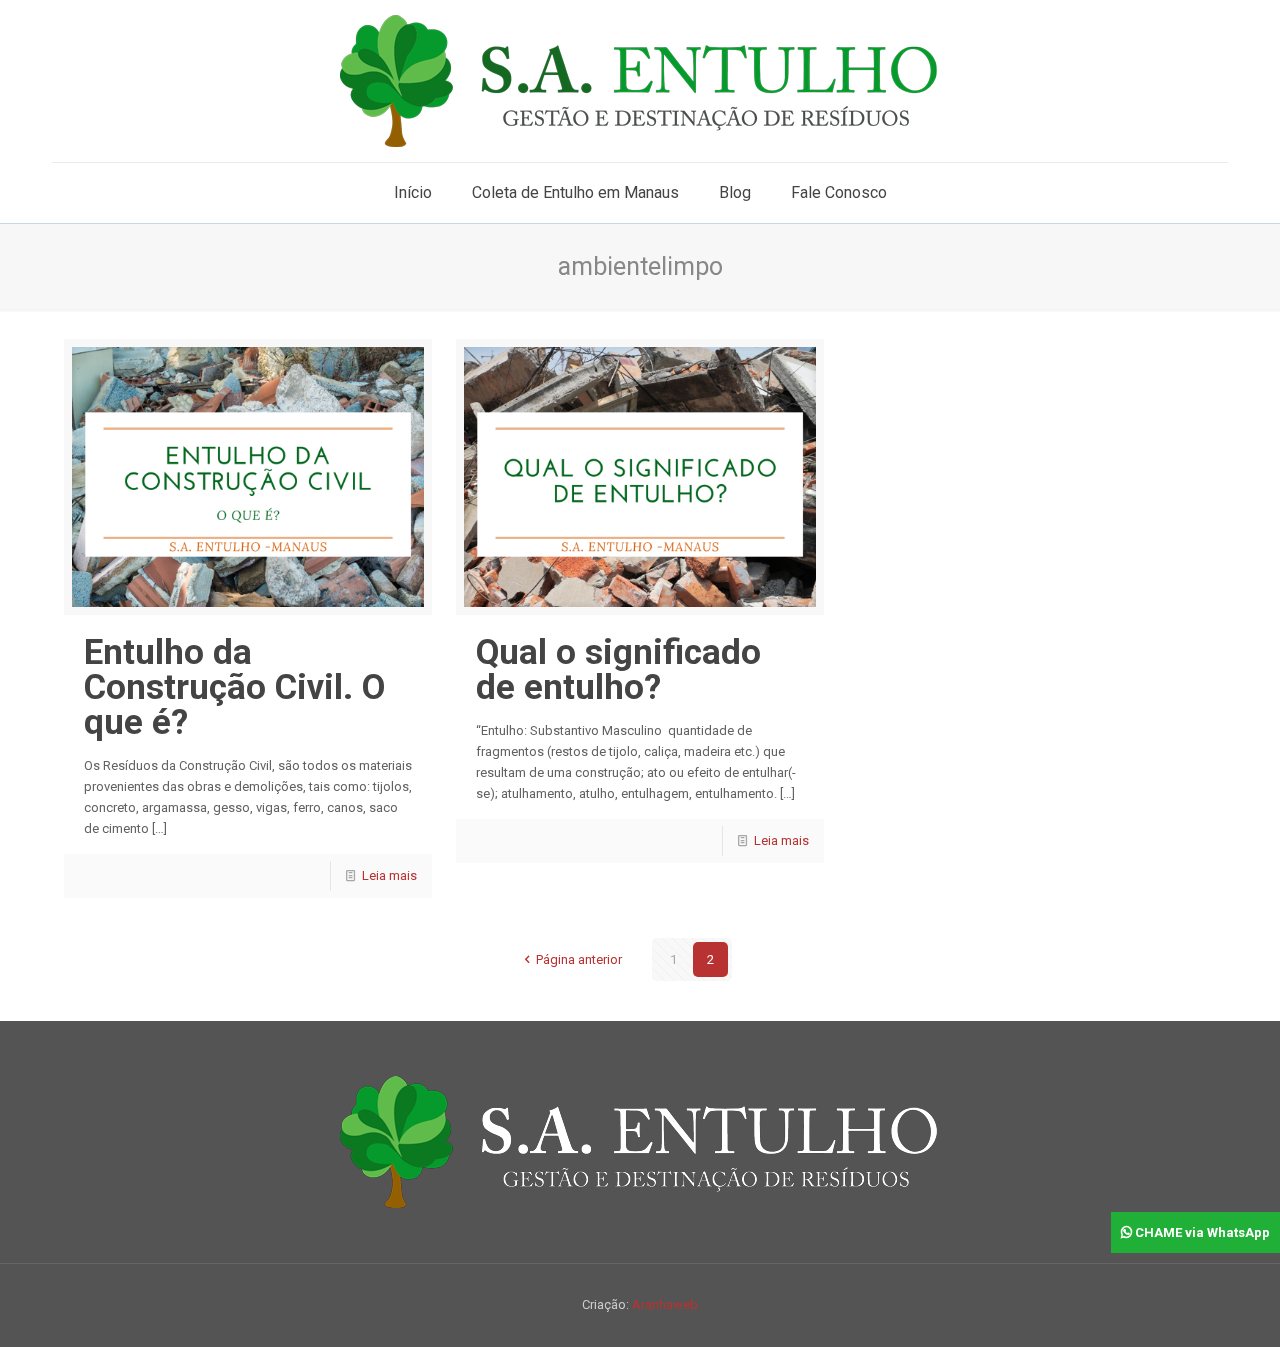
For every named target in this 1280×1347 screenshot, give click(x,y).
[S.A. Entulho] (640, 81)
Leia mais (389, 875)
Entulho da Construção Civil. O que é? (234, 687)
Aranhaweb (665, 1304)
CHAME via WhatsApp (1201, 1232)
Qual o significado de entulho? (618, 670)
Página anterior (579, 959)
